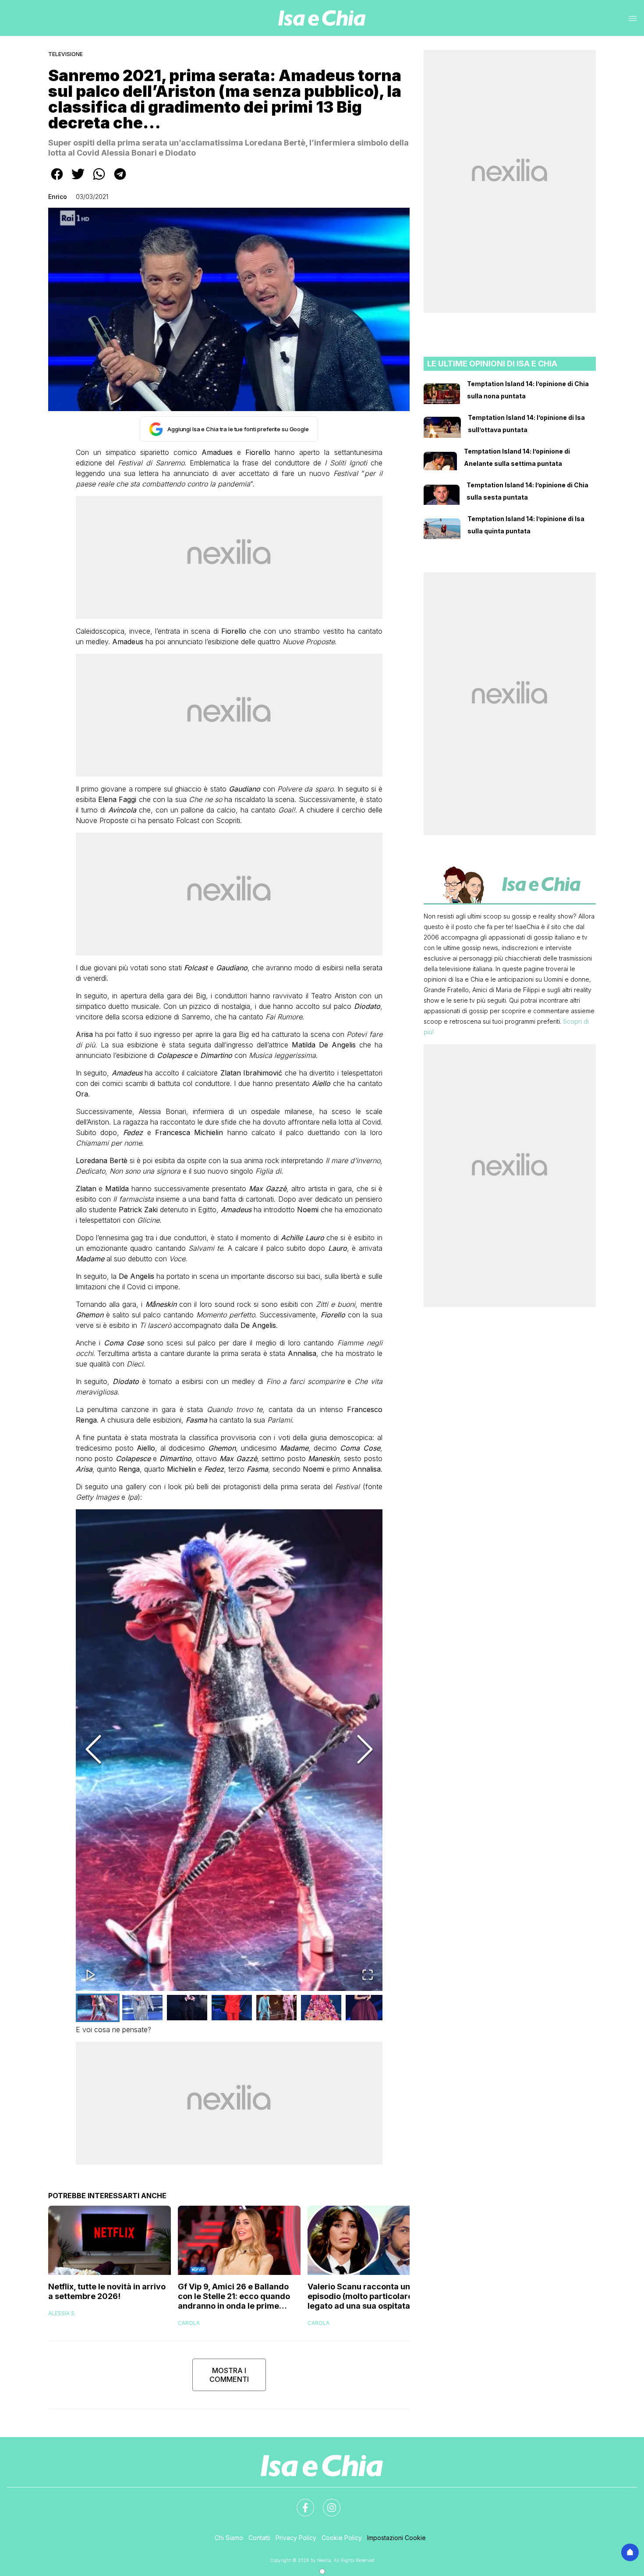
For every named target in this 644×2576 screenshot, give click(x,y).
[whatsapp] (99, 180)
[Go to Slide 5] (276, 2008)
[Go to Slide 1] (98, 2008)
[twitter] (78, 180)
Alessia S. (62, 2313)
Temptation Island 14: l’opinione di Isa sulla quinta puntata (526, 525)
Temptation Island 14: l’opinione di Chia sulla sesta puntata (527, 491)
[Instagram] (326, 2502)
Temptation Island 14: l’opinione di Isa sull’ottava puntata (526, 424)
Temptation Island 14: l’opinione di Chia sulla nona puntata (528, 390)
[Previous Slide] (93, 1750)
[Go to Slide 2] (142, 2008)
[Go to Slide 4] (232, 2008)
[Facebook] (300, 2502)
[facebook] (57, 180)
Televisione (65, 54)
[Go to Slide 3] (187, 2008)
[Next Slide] (365, 1750)
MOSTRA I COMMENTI (229, 2375)
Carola (189, 2323)
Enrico (58, 197)
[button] (229, 1750)
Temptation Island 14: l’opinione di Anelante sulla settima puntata (517, 457)
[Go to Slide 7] (366, 2008)
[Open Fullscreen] (368, 1975)
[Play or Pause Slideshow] (91, 1975)
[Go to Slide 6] (321, 2008)
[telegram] (120, 180)
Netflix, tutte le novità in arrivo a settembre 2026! (107, 2291)
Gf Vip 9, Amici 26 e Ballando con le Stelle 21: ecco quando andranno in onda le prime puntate (234, 2296)
